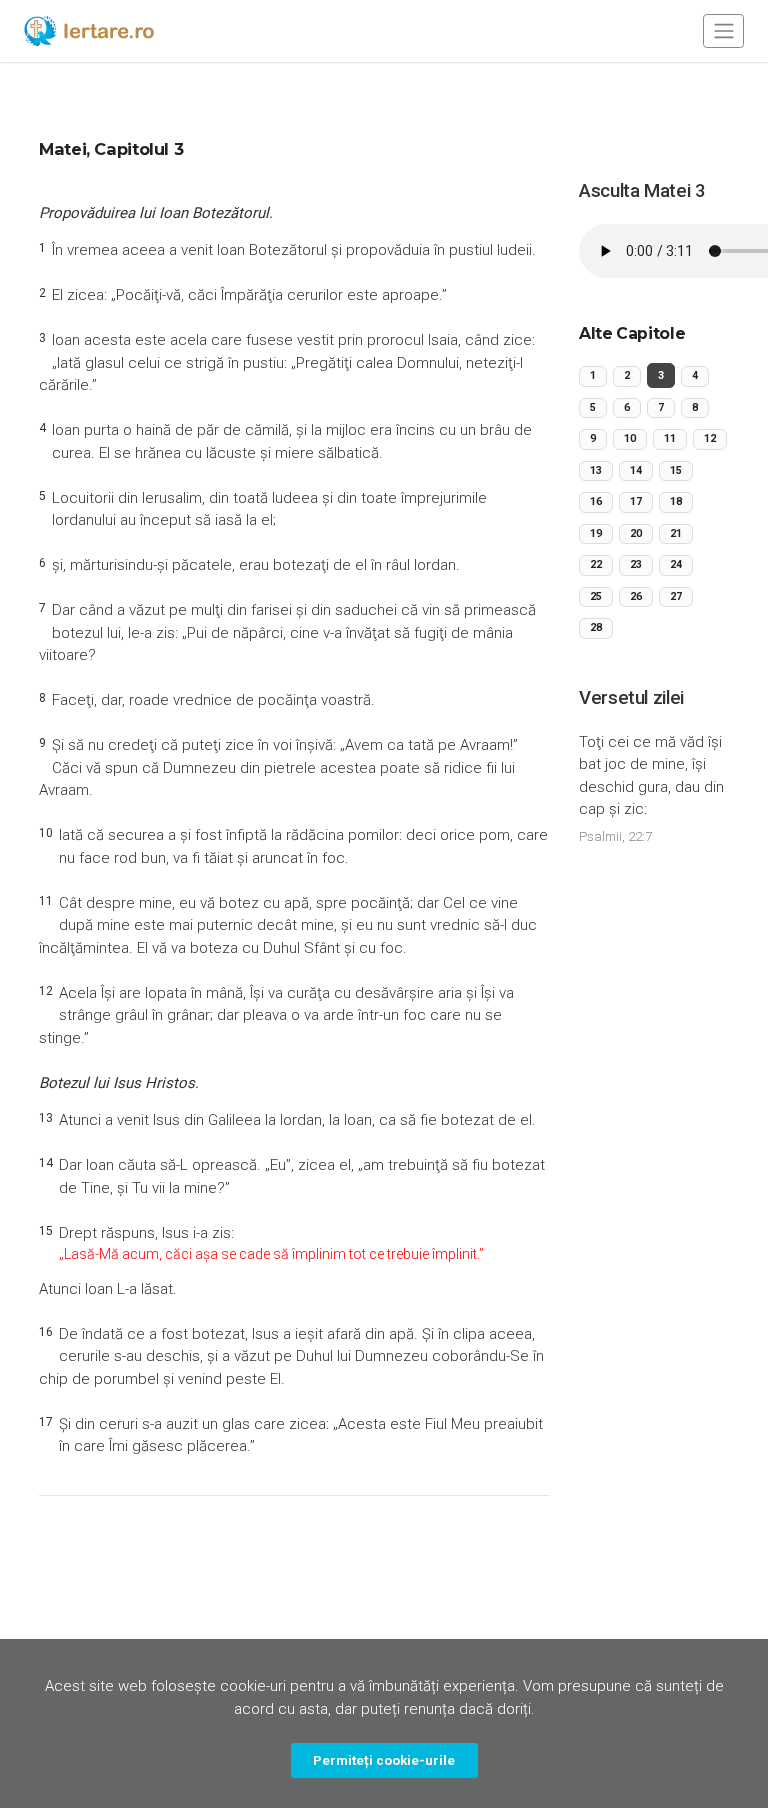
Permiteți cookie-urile (384, 1760)
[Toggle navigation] (723, 30)
